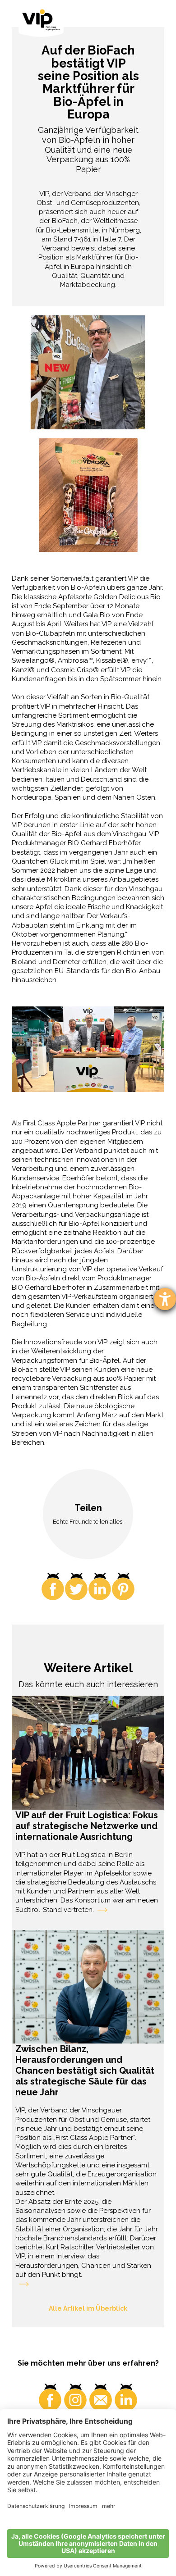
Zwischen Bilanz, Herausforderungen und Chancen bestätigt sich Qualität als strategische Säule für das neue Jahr (85, 2071)
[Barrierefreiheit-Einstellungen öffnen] (165, 1299)
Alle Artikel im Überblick (88, 2308)
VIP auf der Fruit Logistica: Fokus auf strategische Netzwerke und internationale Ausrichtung (87, 1826)
